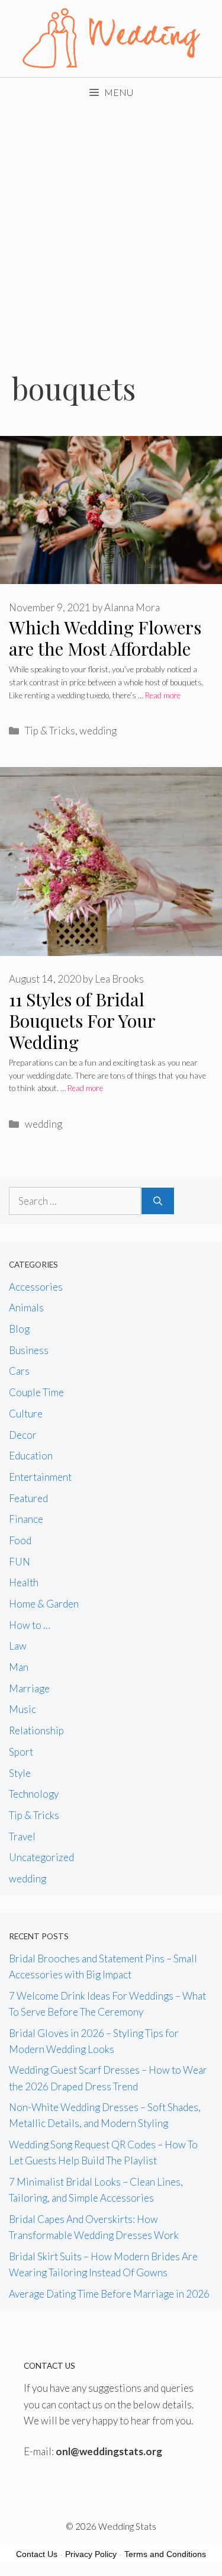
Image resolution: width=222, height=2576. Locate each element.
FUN (20, 1562)
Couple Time (36, 1392)
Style (20, 1773)
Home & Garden (44, 1604)
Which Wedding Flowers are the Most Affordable (105, 638)
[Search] (158, 1201)
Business (29, 1350)
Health (24, 1582)
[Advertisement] (111, 224)
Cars (19, 1371)
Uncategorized (41, 1857)
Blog (19, 1329)
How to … (30, 1625)
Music (22, 1709)
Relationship (36, 1730)
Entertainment (40, 1477)
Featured (28, 1498)
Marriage (29, 1688)
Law (18, 1646)
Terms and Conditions (165, 2554)
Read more (163, 695)
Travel (22, 1836)
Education (31, 1456)
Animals (26, 1308)
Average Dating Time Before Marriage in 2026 (109, 2294)
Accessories (36, 1287)
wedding (98, 731)
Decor (23, 1435)
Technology (34, 1794)
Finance (26, 1519)
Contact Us (37, 2554)
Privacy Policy (91, 2554)
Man (19, 1667)
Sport (21, 1752)
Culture (26, 1414)
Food (20, 1540)
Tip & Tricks (50, 731)
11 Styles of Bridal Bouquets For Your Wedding (82, 1021)
